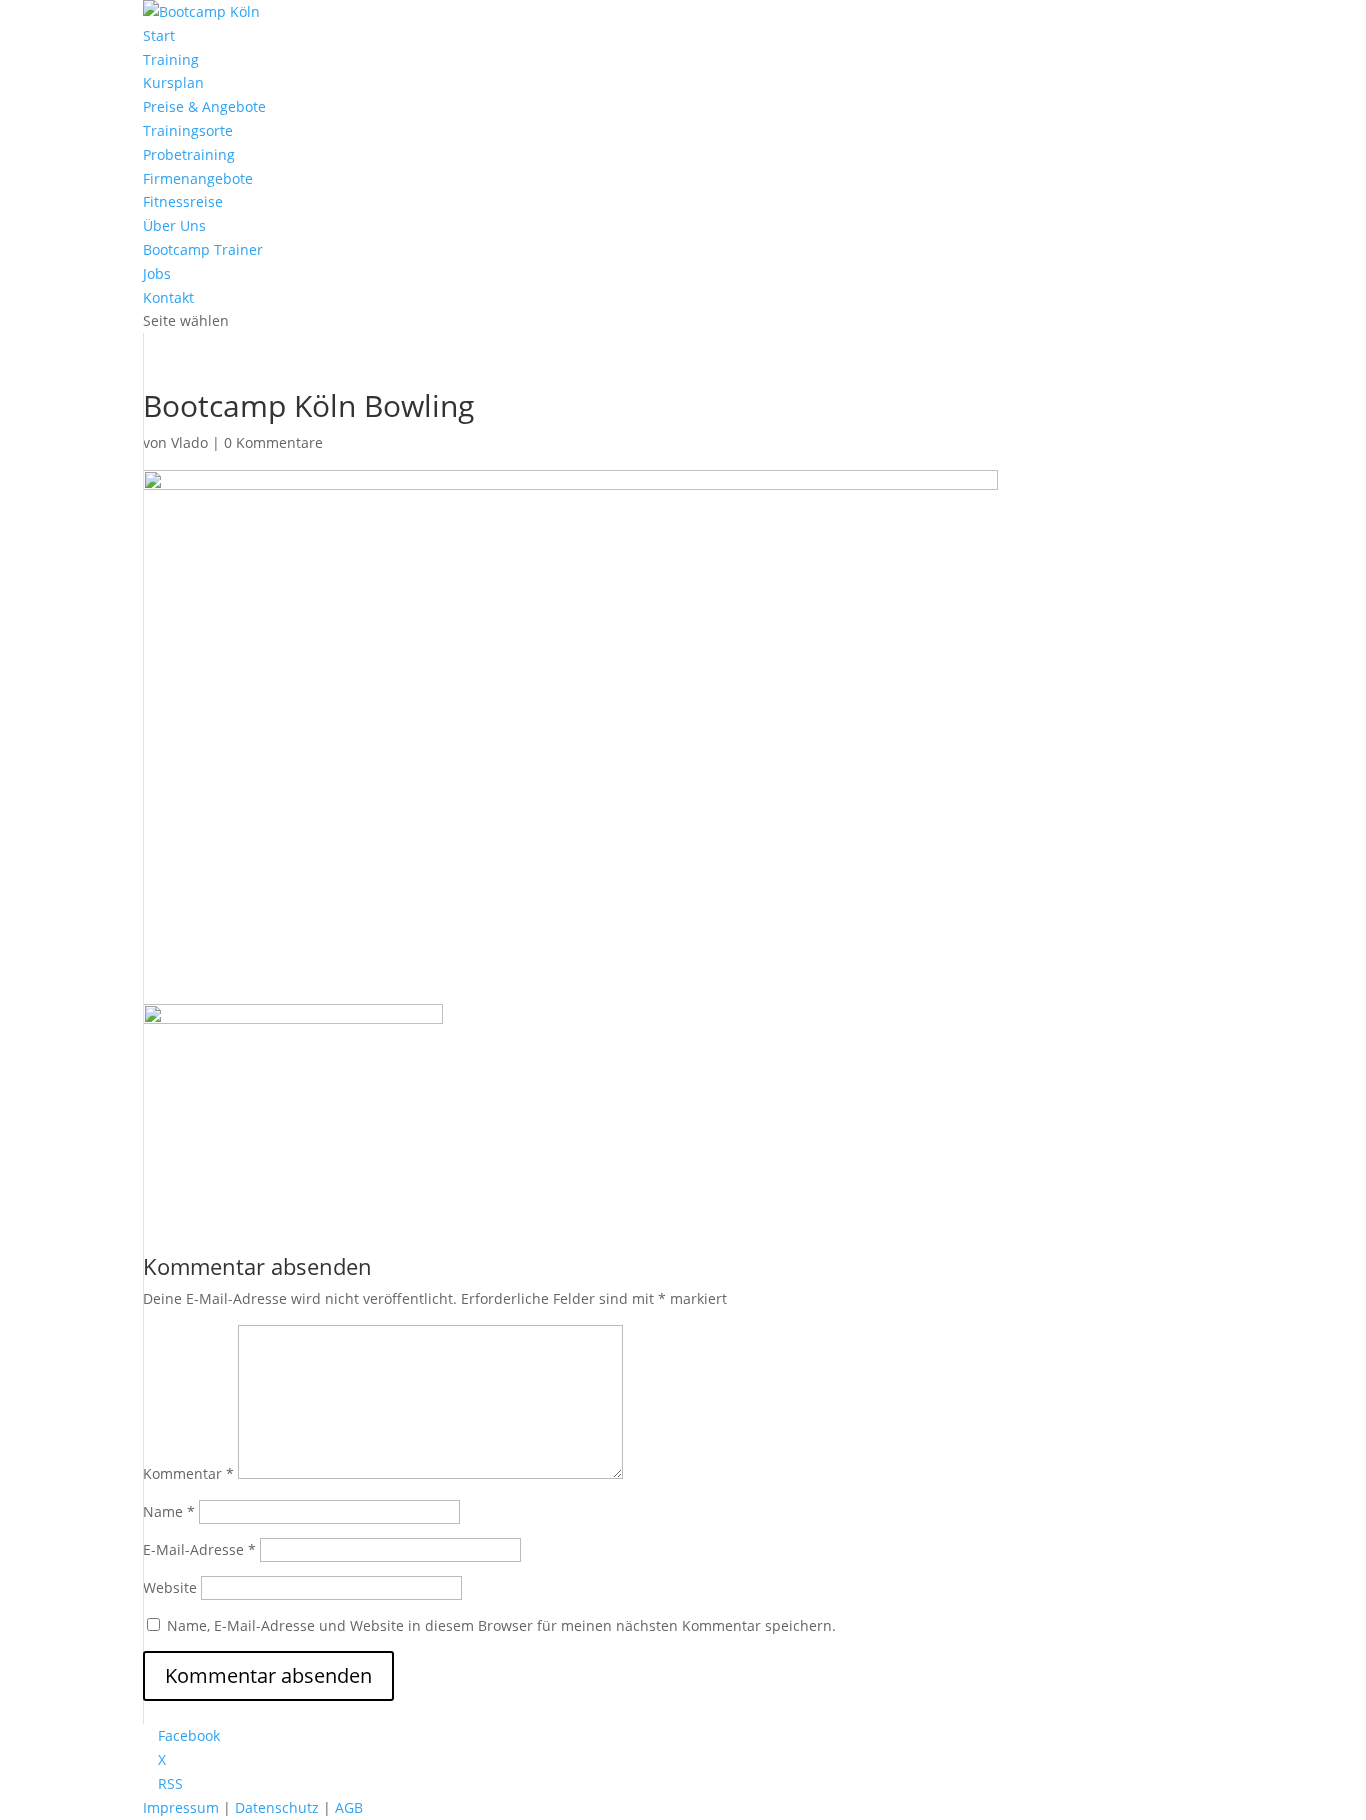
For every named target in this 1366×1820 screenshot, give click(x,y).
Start (159, 35)
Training (171, 59)
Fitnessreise (183, 201)
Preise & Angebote (204, 106)
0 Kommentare (273, 442)
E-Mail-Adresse (199, 1549)
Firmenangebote (198, 178)
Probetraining (189, 154)
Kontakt (168, 297)
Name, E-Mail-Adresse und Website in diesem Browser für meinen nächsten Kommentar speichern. (501, 1625)
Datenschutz (277, 1807)
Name (169, 1511)
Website (170, 1587)
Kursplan (173, 82)
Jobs (157, 273)
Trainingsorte (188, 130)
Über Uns (174, 225)
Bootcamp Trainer (203, 249)
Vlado (189, 442)
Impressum (181, 1807)
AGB (349, 1807)
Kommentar (188, 1473)
